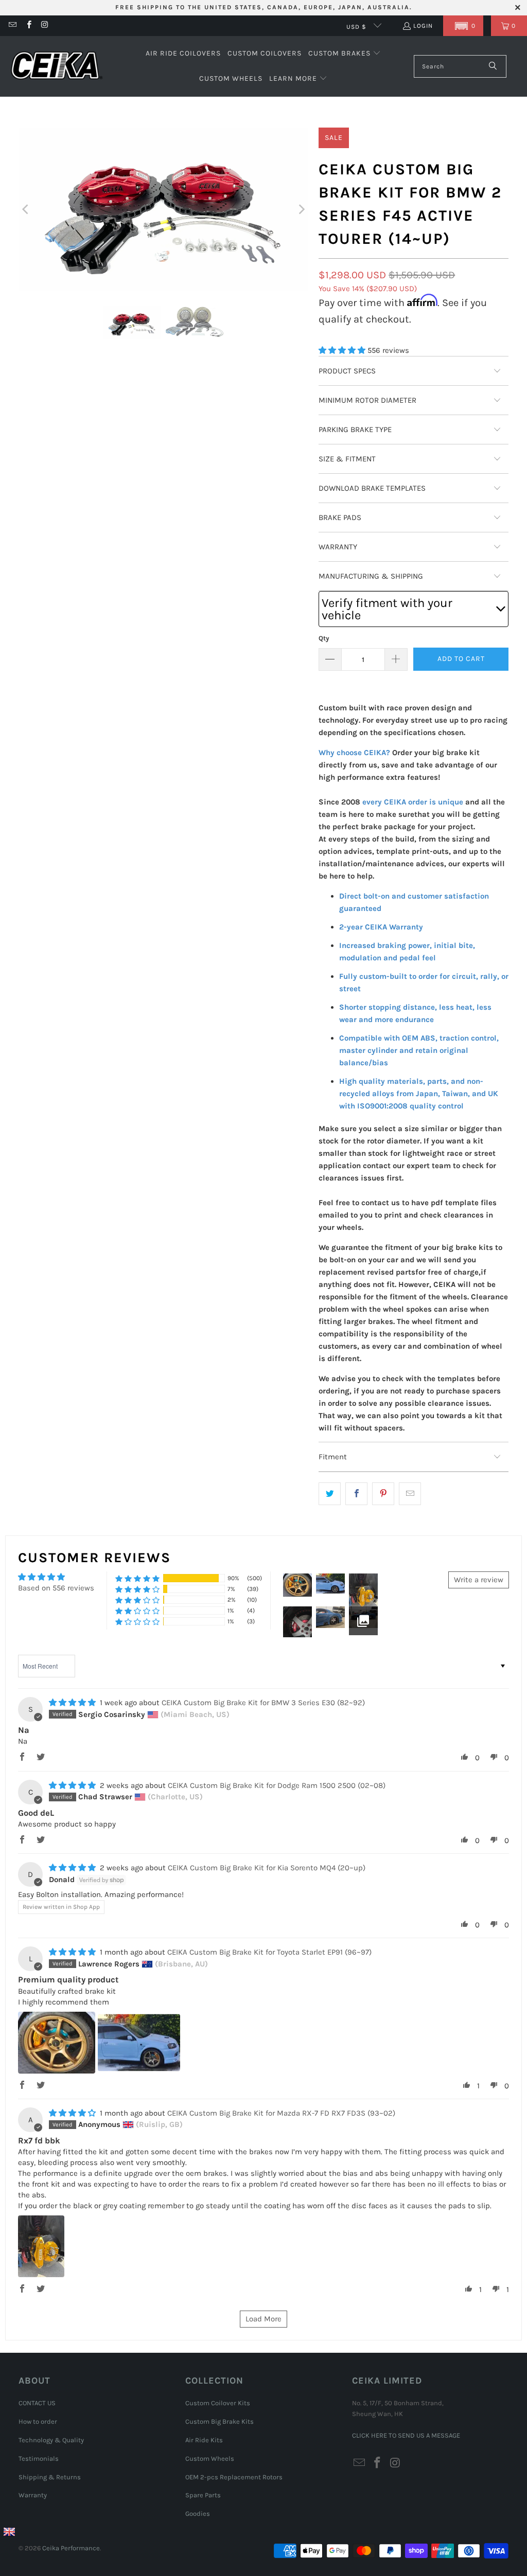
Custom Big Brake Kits (219, 2421)
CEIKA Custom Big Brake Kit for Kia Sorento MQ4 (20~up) (267, 1868)
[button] (463, 26)
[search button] (493, 66)
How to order (38, 2421)
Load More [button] (263, 2319)
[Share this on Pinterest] (383, 1494)
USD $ (357, 27)
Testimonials (39, 2458)
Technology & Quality (51, 2440)
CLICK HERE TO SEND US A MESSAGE (406, 2435)
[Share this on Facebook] (356, 1494)
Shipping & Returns (50, 2477)
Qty (324, 638)
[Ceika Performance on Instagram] (45, 26)
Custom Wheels (210, 2458)
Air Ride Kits (204, 2440)
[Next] (301, 209)
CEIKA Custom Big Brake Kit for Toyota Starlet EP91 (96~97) (269, 1952)
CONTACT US (37, 2403)
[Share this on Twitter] (330, 1494)
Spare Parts (203, 2495)
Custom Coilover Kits (218, 2403)
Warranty (33, 2495)
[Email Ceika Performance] (12, 26)
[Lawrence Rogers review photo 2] (139, 2043)
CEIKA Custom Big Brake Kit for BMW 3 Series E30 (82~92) (263, 1703)
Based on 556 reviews (56, 1588)
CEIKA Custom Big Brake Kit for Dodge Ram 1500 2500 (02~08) (277, 1785)
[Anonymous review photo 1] (41, 2246)
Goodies (198, 2514)
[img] (72, 1703)
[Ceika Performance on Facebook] (28, 26)
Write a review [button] (479, 1580)
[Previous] (26, 209)
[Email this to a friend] (410, 1494)
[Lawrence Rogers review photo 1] (57, 2043)
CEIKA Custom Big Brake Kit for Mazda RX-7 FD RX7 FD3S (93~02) (281, 2113)
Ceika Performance (71, 2548)
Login (423, 26)
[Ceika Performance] (57, 67)
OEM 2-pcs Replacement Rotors (234, 2477)
